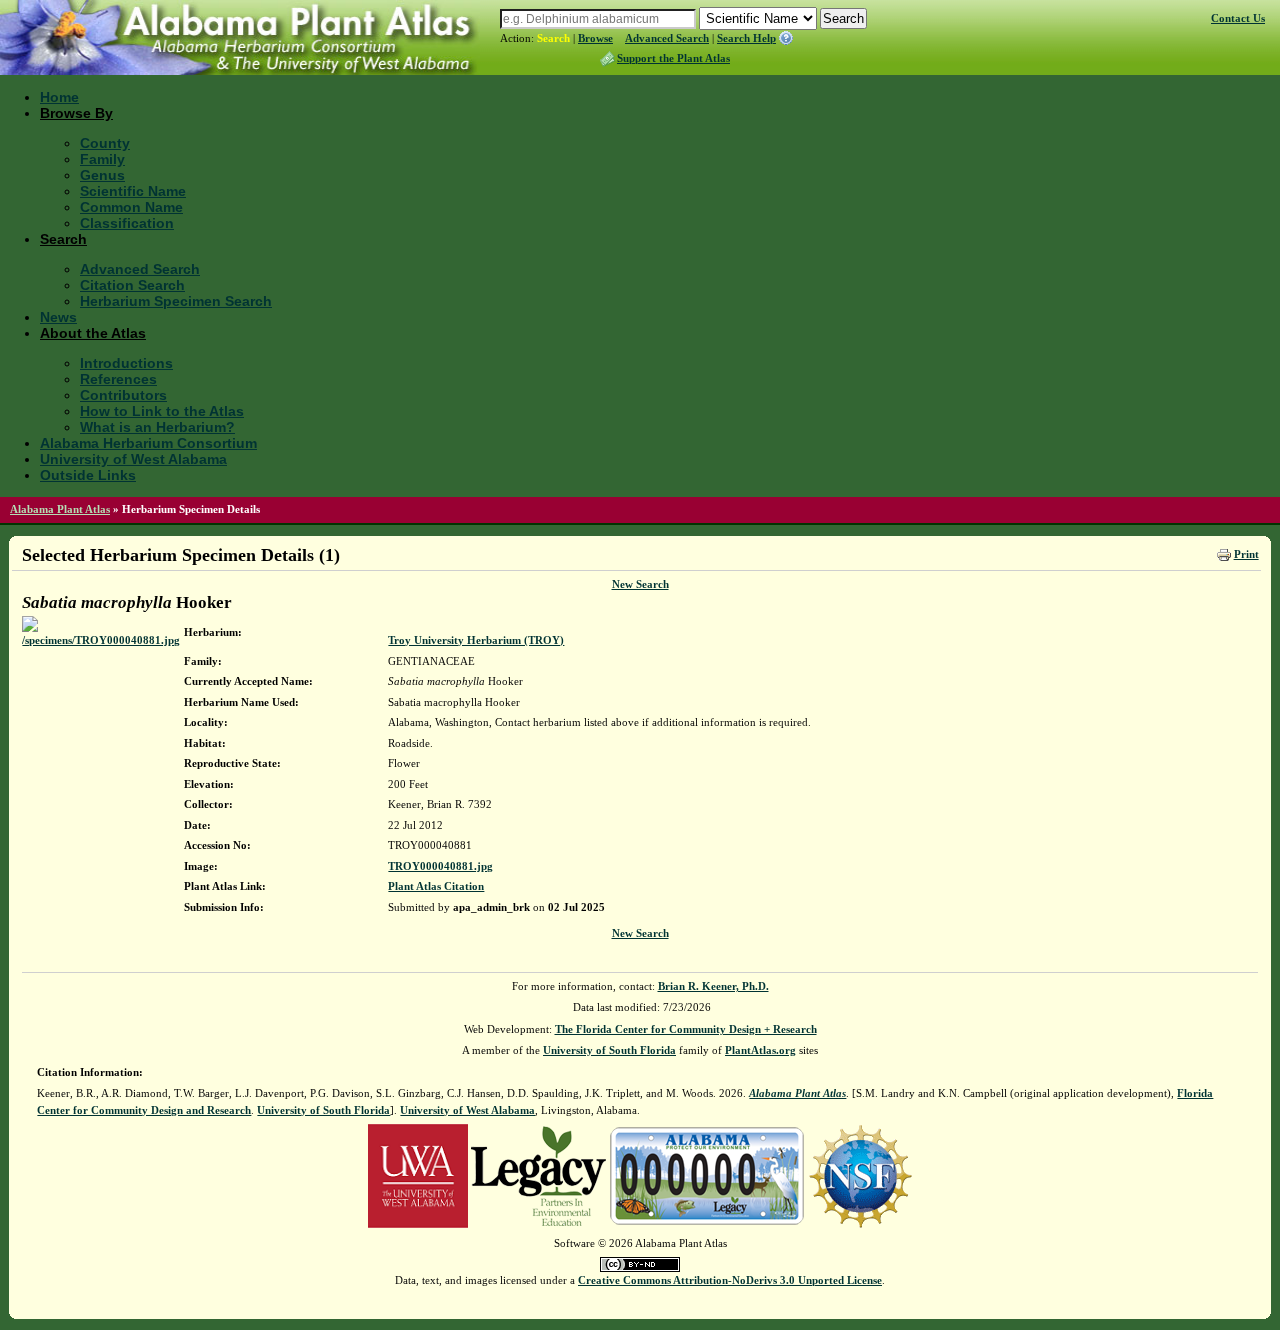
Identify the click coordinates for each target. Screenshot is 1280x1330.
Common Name (131, 207)
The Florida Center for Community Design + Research (686, 1029)
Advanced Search (667, 38)
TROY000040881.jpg (440, 866)
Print (1246, 554)
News (58, 317)
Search (553, 38)
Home (59, 97)
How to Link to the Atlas (162, 411)
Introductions (126, 363)
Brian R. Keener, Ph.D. (713, 986)
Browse (595, 38)
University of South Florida (609, 1050)
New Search (640, 584)
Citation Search (132, 285)
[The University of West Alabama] (418, 1175)
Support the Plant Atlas (673, 58)
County (105, 143)
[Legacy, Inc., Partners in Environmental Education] (538, 1175)
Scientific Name (133, 191)
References (118, 379)
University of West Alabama (133, 459)
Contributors (123, 395)
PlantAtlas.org (760, 1050)
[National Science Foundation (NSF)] (860, 1175)
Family (102, 159)
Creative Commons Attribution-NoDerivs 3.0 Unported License (730, 1280)
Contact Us (1238, 18)
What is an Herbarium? (157, 427)
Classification (127, 223)
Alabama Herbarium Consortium (148, 443)
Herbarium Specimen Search (176, 301)
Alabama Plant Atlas (60, 509)
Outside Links (88, 475)
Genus (102, 175)
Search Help (746, 38)
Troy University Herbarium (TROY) (476, 640)
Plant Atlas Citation (436, 886)
